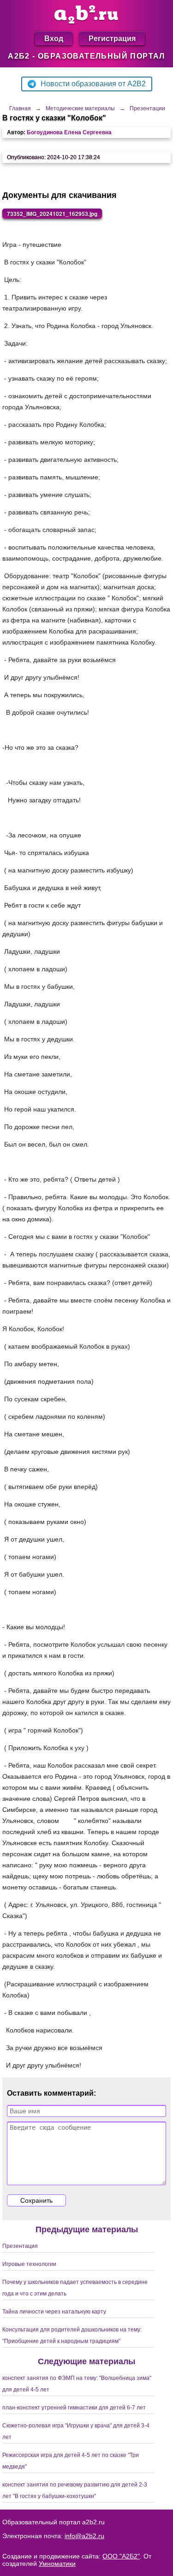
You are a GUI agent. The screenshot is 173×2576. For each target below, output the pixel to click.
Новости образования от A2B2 (93, 84)
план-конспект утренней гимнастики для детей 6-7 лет (74, 2408)
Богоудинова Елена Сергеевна (69, 132)
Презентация (20, 2246)
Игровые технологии (29, 2264)
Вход (54, 38)
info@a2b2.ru (84, 2536)
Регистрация (112, 38)
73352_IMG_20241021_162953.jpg (52, 214)
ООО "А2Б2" (121, 2556)
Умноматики (57, 2564)
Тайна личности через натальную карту (54, 2312)
